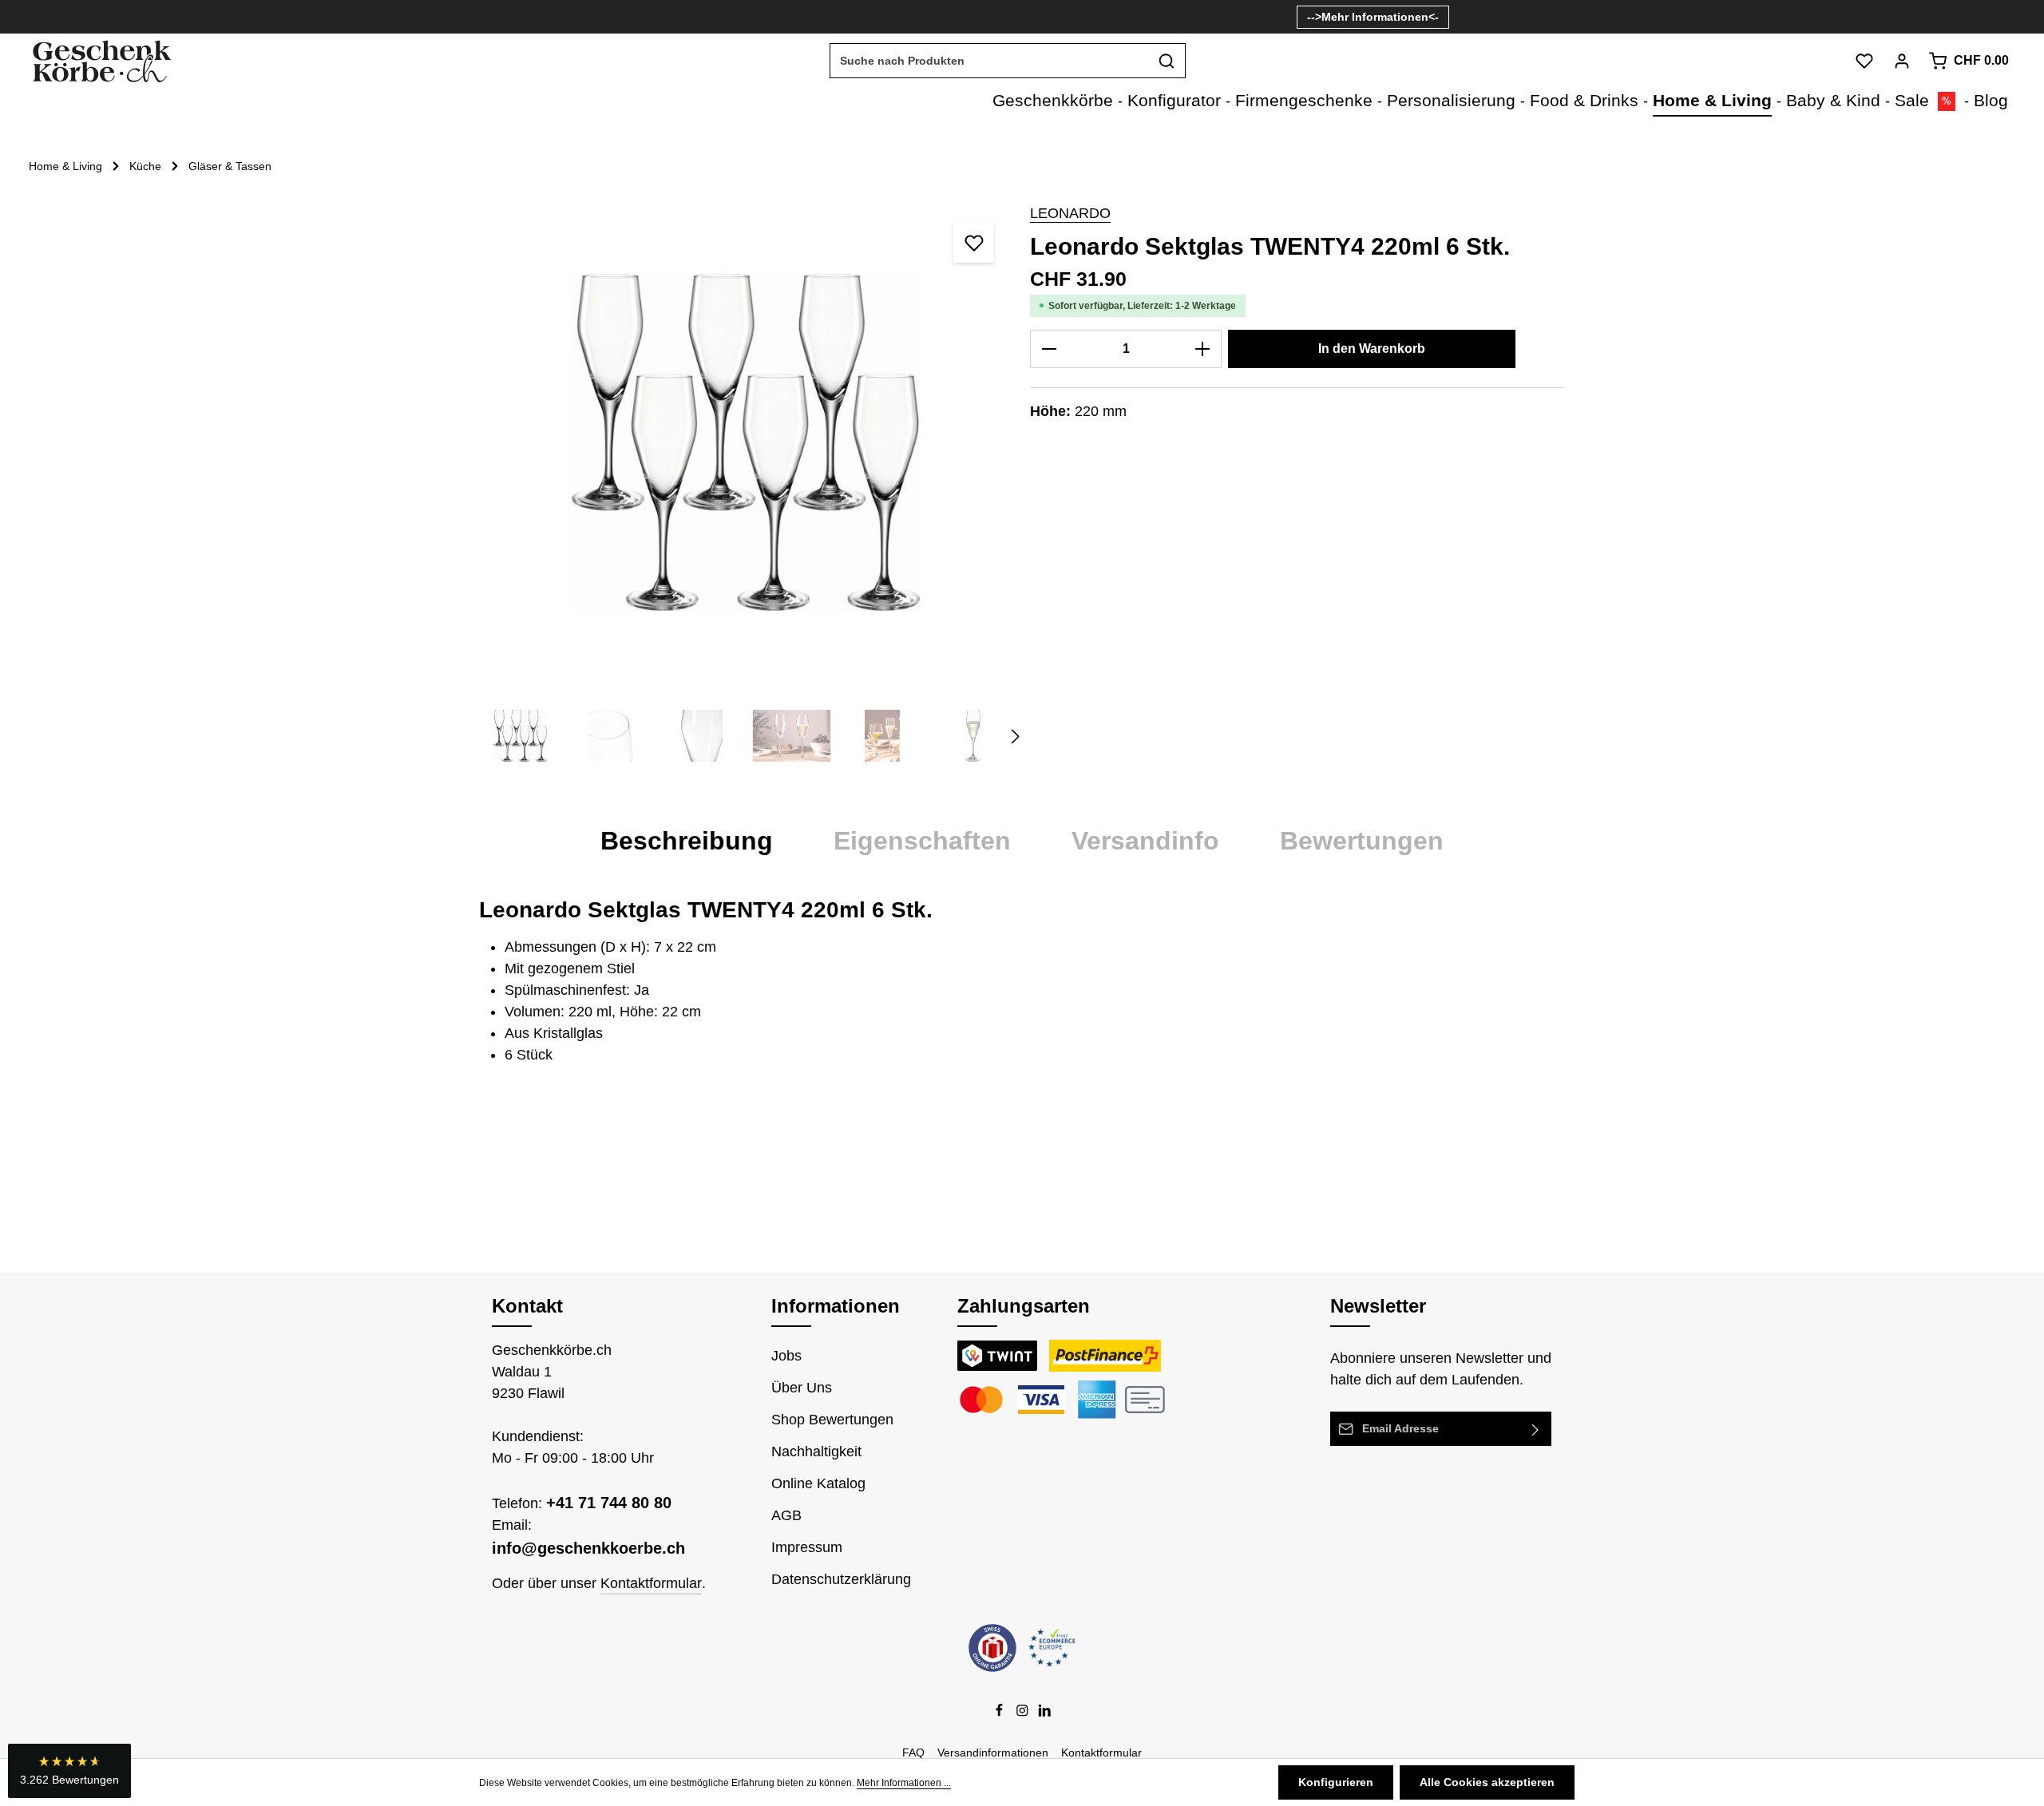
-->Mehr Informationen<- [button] (1373, 17)
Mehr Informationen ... (904, 1783)
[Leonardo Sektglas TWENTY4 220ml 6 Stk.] (746, 442)
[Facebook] (1001, 1713)
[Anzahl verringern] (1049, 349)
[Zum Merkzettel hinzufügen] (974, 242)
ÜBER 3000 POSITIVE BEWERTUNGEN (1182, 16)
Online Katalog (818, 1483)
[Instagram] (1024, 1713)
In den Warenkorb (1372, 349)
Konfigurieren (1336, 1782)
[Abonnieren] (1536, 1429)
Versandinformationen (993, 1753)
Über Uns (802, 1388)
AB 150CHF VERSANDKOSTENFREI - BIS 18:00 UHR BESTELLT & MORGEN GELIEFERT (839, 16)
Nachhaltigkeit (816, 1452)
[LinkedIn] (1045, 1713)
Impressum (807, 1547)
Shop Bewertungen (832, 1420)
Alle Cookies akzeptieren (1487, 1782)
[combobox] (989, 61)
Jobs (786, 1356)
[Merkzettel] (1864, 61)
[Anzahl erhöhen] (1203, 349)
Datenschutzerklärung (841, 1579)
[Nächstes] (1014, 736)
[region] (747, 490)
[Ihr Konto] (1901, 61)
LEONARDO (1070, 213)
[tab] (687, 841)
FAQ (913, 1753)
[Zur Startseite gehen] (101, 61)
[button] (69, 1771)
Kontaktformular (651, 1583)
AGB (786, 1515)
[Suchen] (1167, 61)
